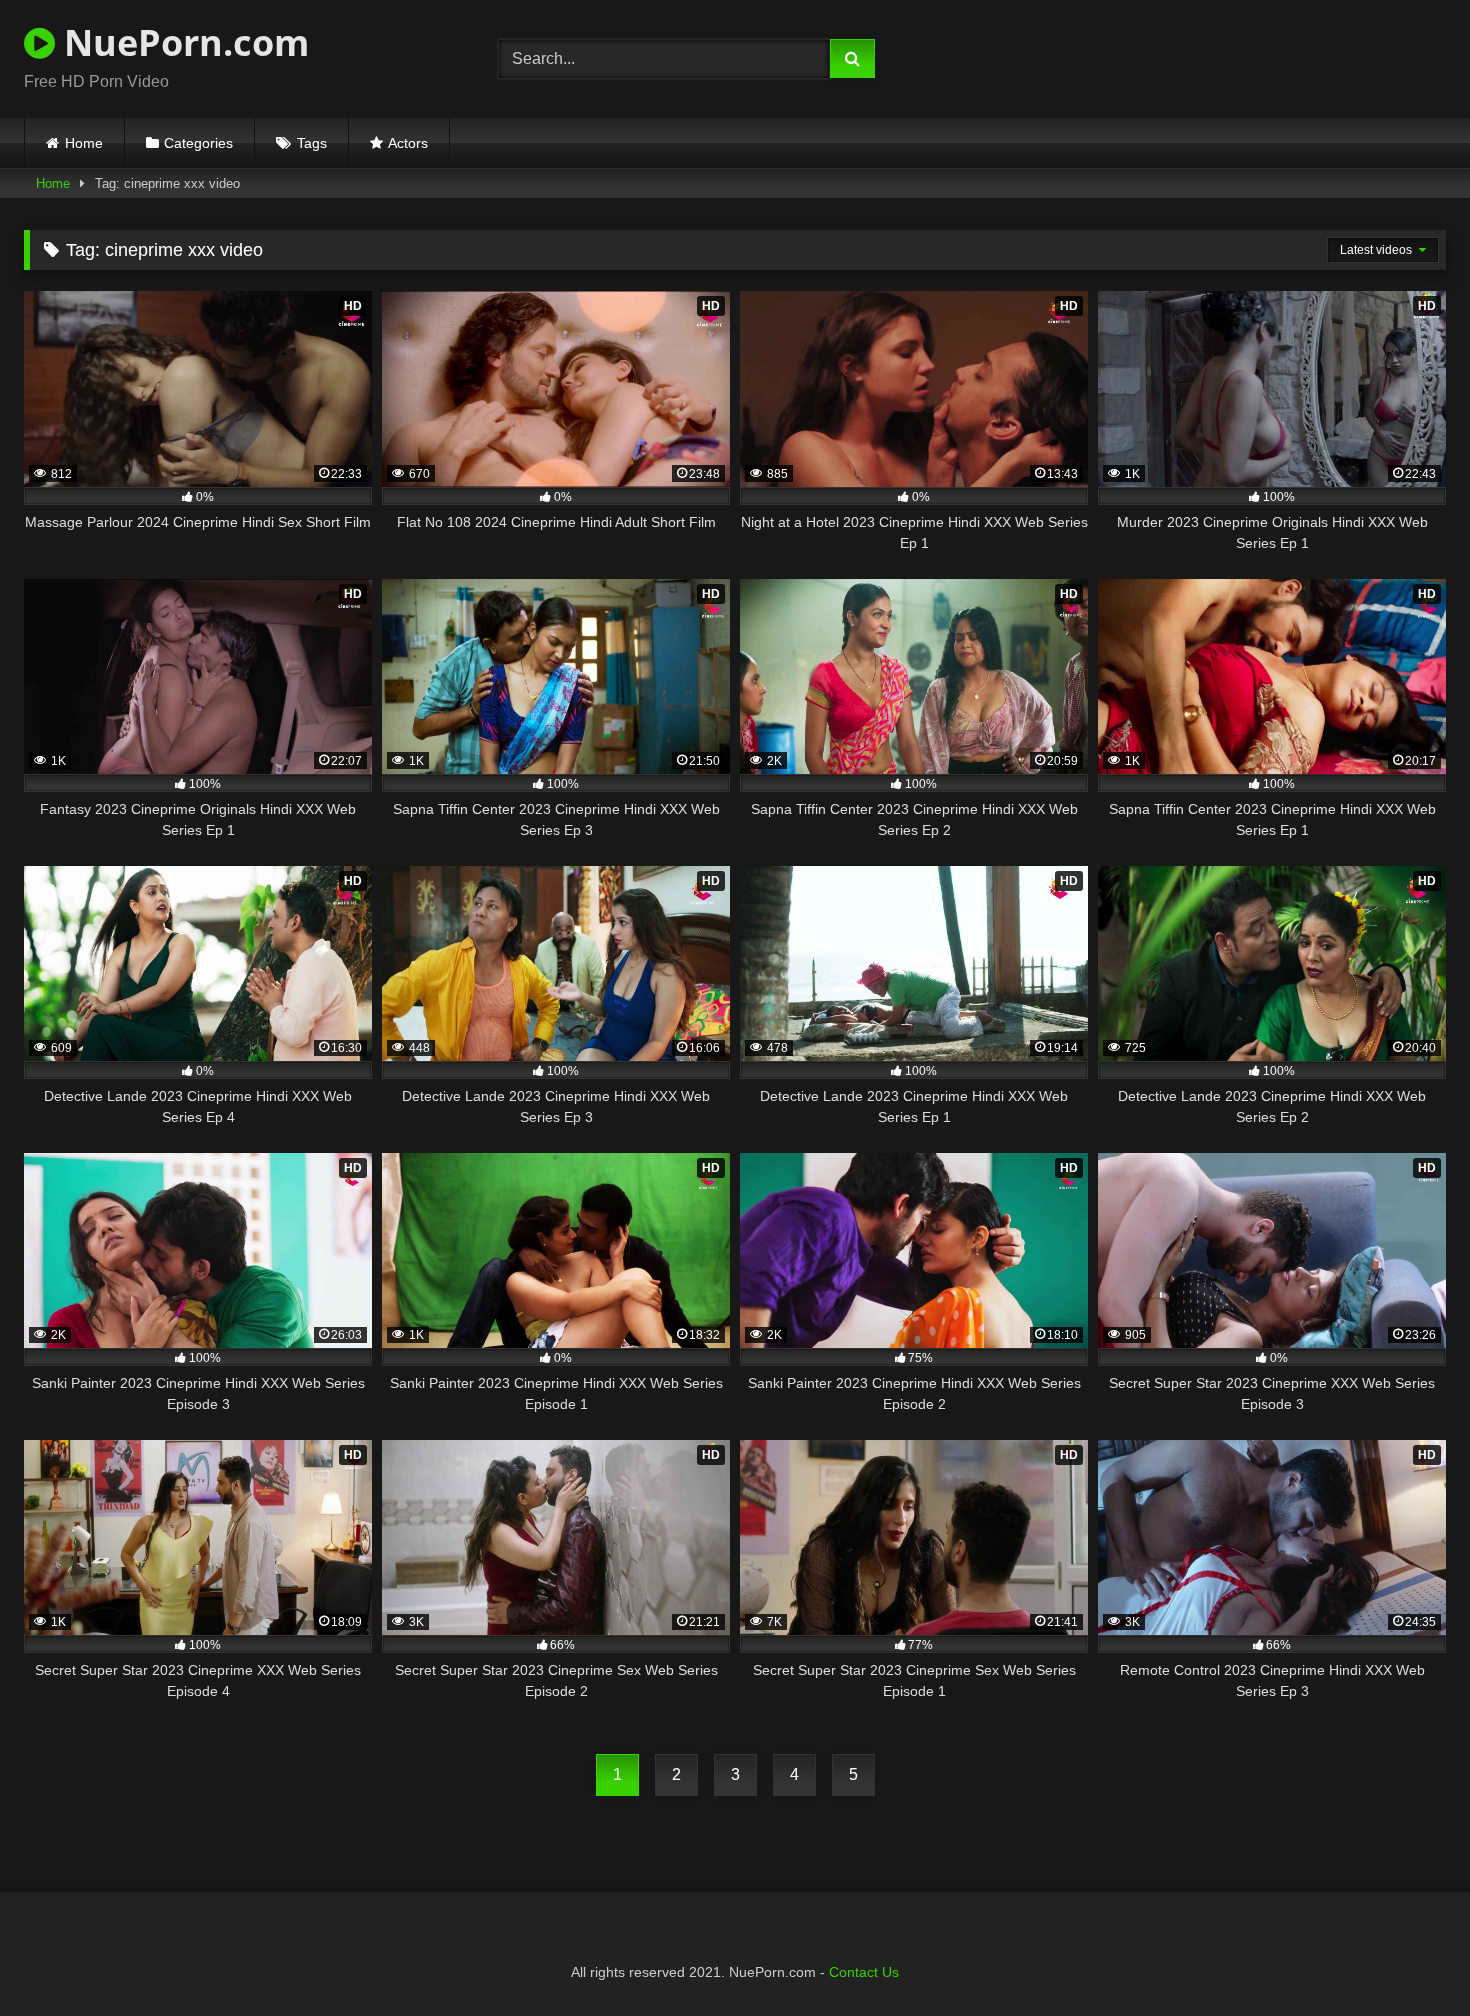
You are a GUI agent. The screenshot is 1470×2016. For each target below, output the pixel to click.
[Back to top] (1408, 1956)
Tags (312, 143)
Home (84, 143)
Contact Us (864, 1972)
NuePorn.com (182, 42)
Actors (408, 143)
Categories (198, 143)
